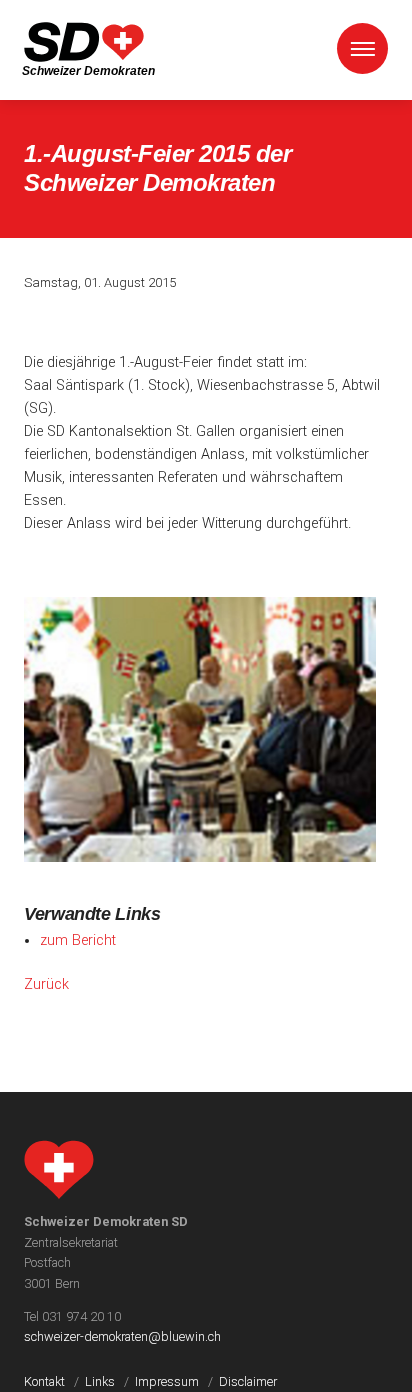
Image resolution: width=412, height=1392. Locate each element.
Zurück (46, 984)
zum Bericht (78, 940)
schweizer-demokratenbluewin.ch (122, 1336)
